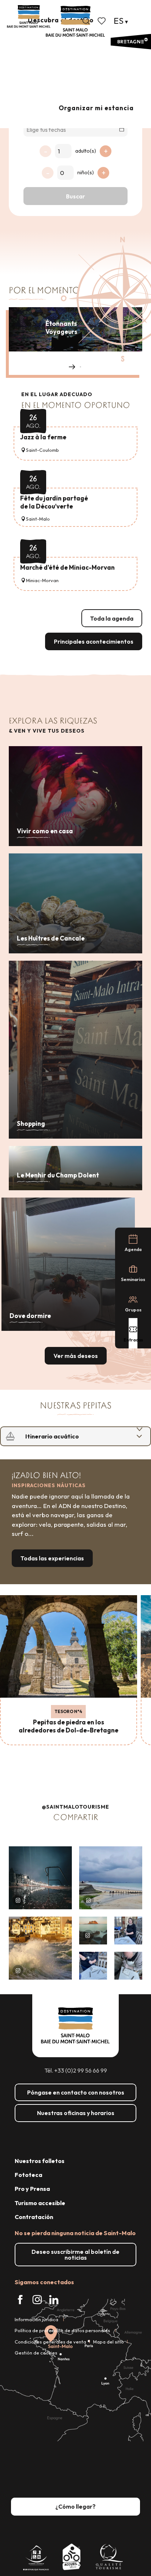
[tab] (68, 1436)
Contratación (34, 2217)
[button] (86, 21)
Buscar (75, 196)
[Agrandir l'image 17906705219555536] (40, 1948)
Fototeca (28, 2175)
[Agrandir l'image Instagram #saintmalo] (40, 1878)
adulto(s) (86, 151)
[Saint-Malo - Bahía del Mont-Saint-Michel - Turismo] (75, 21)
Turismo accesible (40, 2203)
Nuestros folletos (40, 2161)
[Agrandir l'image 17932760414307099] (93, 1931)
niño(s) (86, 172)
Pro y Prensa (32, 2189)
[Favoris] (102, 21)
